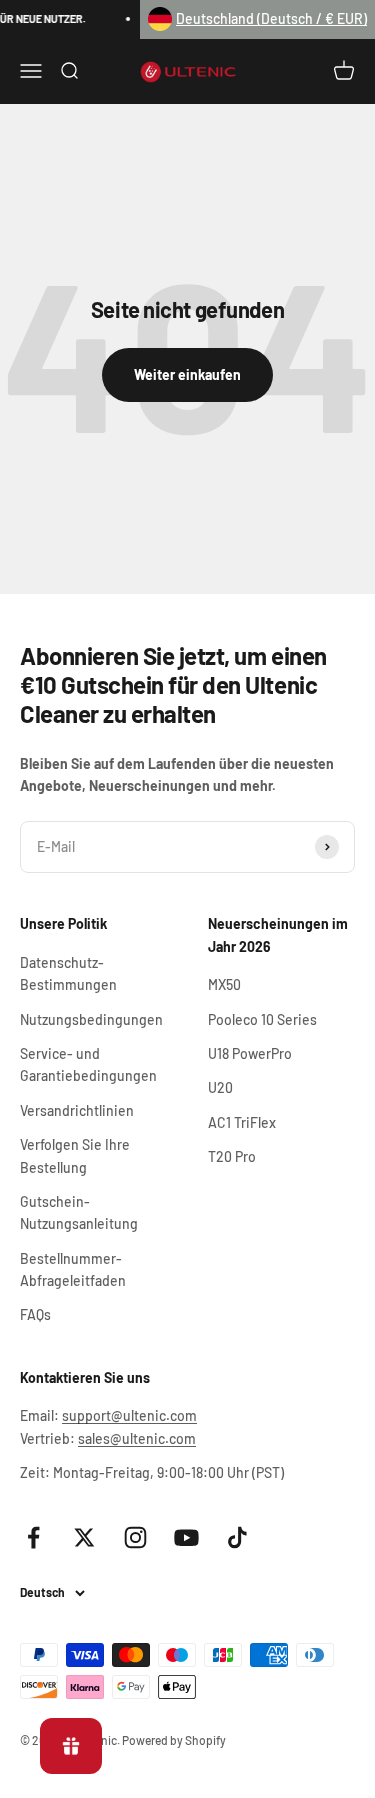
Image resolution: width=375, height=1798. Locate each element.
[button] (257, 19)
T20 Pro (232, 1156)
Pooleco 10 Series (262, 1019)
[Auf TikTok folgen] (237, 1537)
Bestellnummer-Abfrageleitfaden (73, 1269)
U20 (220, 1087)
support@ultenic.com (129, 1415)
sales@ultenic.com (137, 1438)
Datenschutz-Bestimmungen (68, 973)
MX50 (224, 984)
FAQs (35, 1314)
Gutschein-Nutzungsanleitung (79, 1212)
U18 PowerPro (250, 1053)
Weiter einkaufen (187, 374)
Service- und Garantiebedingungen (88, 1064)
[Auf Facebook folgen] (33, 1537)
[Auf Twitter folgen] (84, 1537)
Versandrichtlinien (77, 1110)
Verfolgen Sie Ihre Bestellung (75, 1155)
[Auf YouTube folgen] (186, 1537)
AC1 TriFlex (242, 1122)
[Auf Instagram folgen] (135, 1537)
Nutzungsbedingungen (91, 1019)
